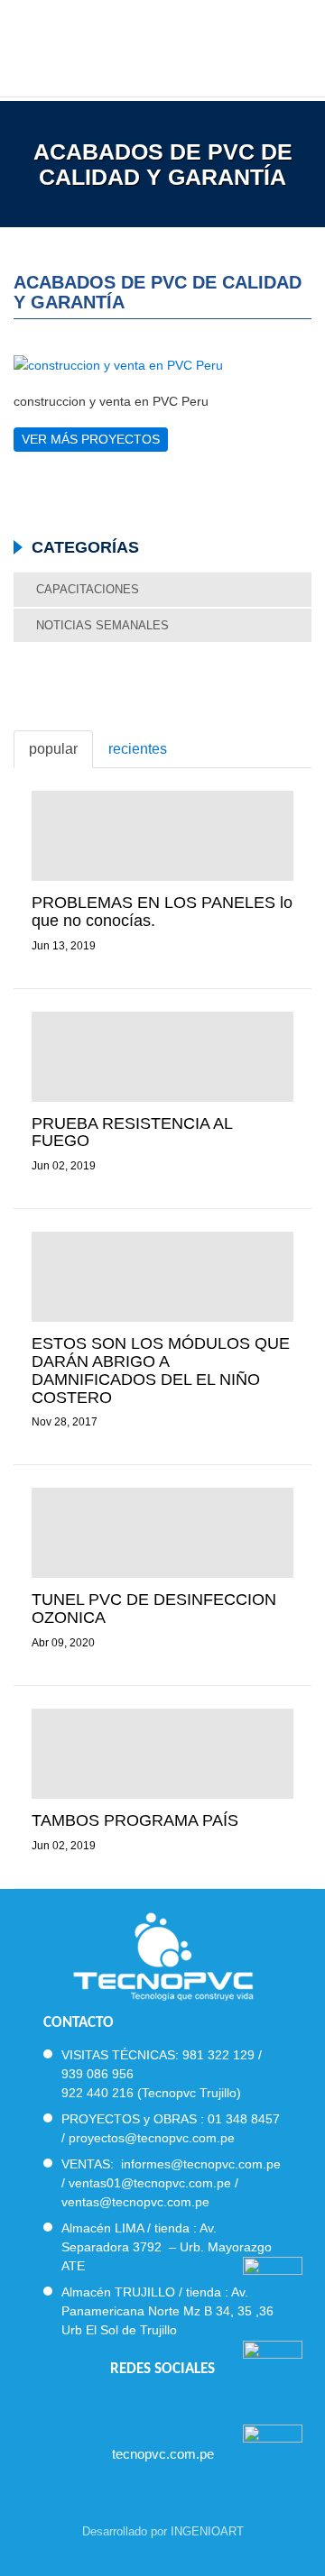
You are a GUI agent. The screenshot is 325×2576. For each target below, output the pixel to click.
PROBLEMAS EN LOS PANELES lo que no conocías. (162, 912)
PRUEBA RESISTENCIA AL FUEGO (132, 1132)
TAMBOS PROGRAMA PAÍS (135, 1820)
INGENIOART (207, 2531)
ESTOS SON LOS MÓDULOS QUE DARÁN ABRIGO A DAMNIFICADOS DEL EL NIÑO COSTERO (161, 1370)
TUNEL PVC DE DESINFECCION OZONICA (154, 1609)
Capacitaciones (88, 589)
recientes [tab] (138, 749)
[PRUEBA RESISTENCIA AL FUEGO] (162, 1057)
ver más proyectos (91, 439)
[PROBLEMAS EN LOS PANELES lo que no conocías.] (162, 836)
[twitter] (147, 2407)
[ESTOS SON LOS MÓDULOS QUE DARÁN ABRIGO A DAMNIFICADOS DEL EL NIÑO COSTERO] (162, 1277)
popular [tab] (53, 749)
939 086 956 (97, 2074)
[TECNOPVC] (163, 45)
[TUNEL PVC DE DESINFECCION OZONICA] (162, 1533)
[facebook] (114, 2407)
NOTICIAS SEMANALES (102, 625)
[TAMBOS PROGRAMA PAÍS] (162, 1754)
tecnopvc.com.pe (163, 2454)
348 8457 (253, 2119)
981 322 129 (218, 2055)
